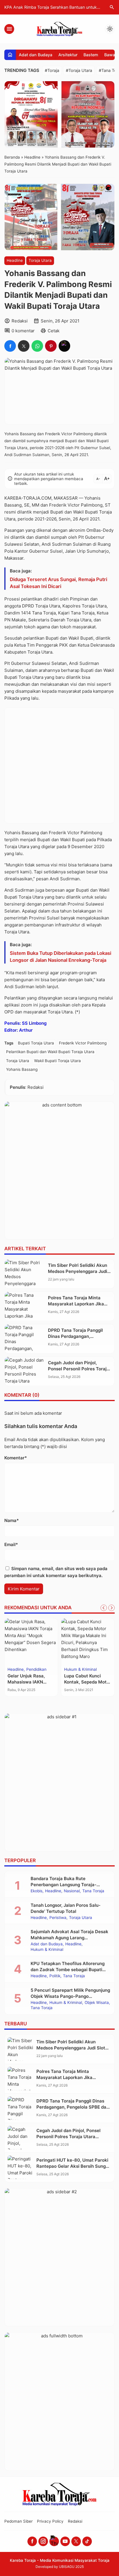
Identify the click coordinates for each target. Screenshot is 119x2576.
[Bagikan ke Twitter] (24, 346)
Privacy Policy (50, 2521)
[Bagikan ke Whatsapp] (37, 346)
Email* (11, 1544)
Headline (15, 260)
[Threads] (54, 2541)
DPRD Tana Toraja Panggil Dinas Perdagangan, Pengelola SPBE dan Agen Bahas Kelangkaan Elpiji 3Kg (73, 2107)
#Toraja (52, 70)
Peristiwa (58, 1918)
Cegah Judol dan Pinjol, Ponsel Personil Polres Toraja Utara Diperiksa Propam (79, 1369)
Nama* (12, 1520)
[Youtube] (65, 2541)
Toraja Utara (40, 260)
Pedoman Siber (18, 2521)
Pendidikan (36, 1670)
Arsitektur (68, 55)
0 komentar (23, 331)
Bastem (91, 55)
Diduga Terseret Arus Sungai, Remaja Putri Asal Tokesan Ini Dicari (58, 583)
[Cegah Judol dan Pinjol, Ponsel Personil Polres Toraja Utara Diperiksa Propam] (25, 1371)
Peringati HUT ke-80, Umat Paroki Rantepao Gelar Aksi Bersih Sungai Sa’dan (73, 2166)
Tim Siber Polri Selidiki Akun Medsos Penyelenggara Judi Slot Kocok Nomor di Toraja (78, 1271)
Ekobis (37, 1891)
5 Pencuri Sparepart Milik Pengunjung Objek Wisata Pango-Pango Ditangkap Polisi (70, 1996)
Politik (55, 1976)
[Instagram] (43, 2541)
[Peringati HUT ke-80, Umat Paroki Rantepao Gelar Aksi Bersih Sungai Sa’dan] (21, 2167)
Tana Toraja (93, 1891)
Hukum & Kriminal (80, 1670)
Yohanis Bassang (22, 1069)
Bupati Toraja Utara (36, 1043)
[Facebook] (32, 2541)
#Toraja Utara (79, 70)
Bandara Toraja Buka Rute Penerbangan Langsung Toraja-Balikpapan (64, 1885)
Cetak (54, 331)
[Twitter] (76, 2541)
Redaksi (75, 2521)
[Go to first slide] (111, 1608)
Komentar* (16, 1458)
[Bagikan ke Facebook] (10, 346)
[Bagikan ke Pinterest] (51, 346)
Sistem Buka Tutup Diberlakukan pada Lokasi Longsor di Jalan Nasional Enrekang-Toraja (61, 957)
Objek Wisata (97, 2003)
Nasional (72, 1891)
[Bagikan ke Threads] (64, 346)
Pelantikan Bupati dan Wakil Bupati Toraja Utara (50, 1052)
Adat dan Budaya (36, 55)
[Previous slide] (104, 1608)
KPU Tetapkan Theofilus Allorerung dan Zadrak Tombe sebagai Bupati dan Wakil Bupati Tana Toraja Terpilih (70, 1970)
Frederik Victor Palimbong (83, 1043)
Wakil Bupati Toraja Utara (57, 1061)
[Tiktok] (87, 2541)
